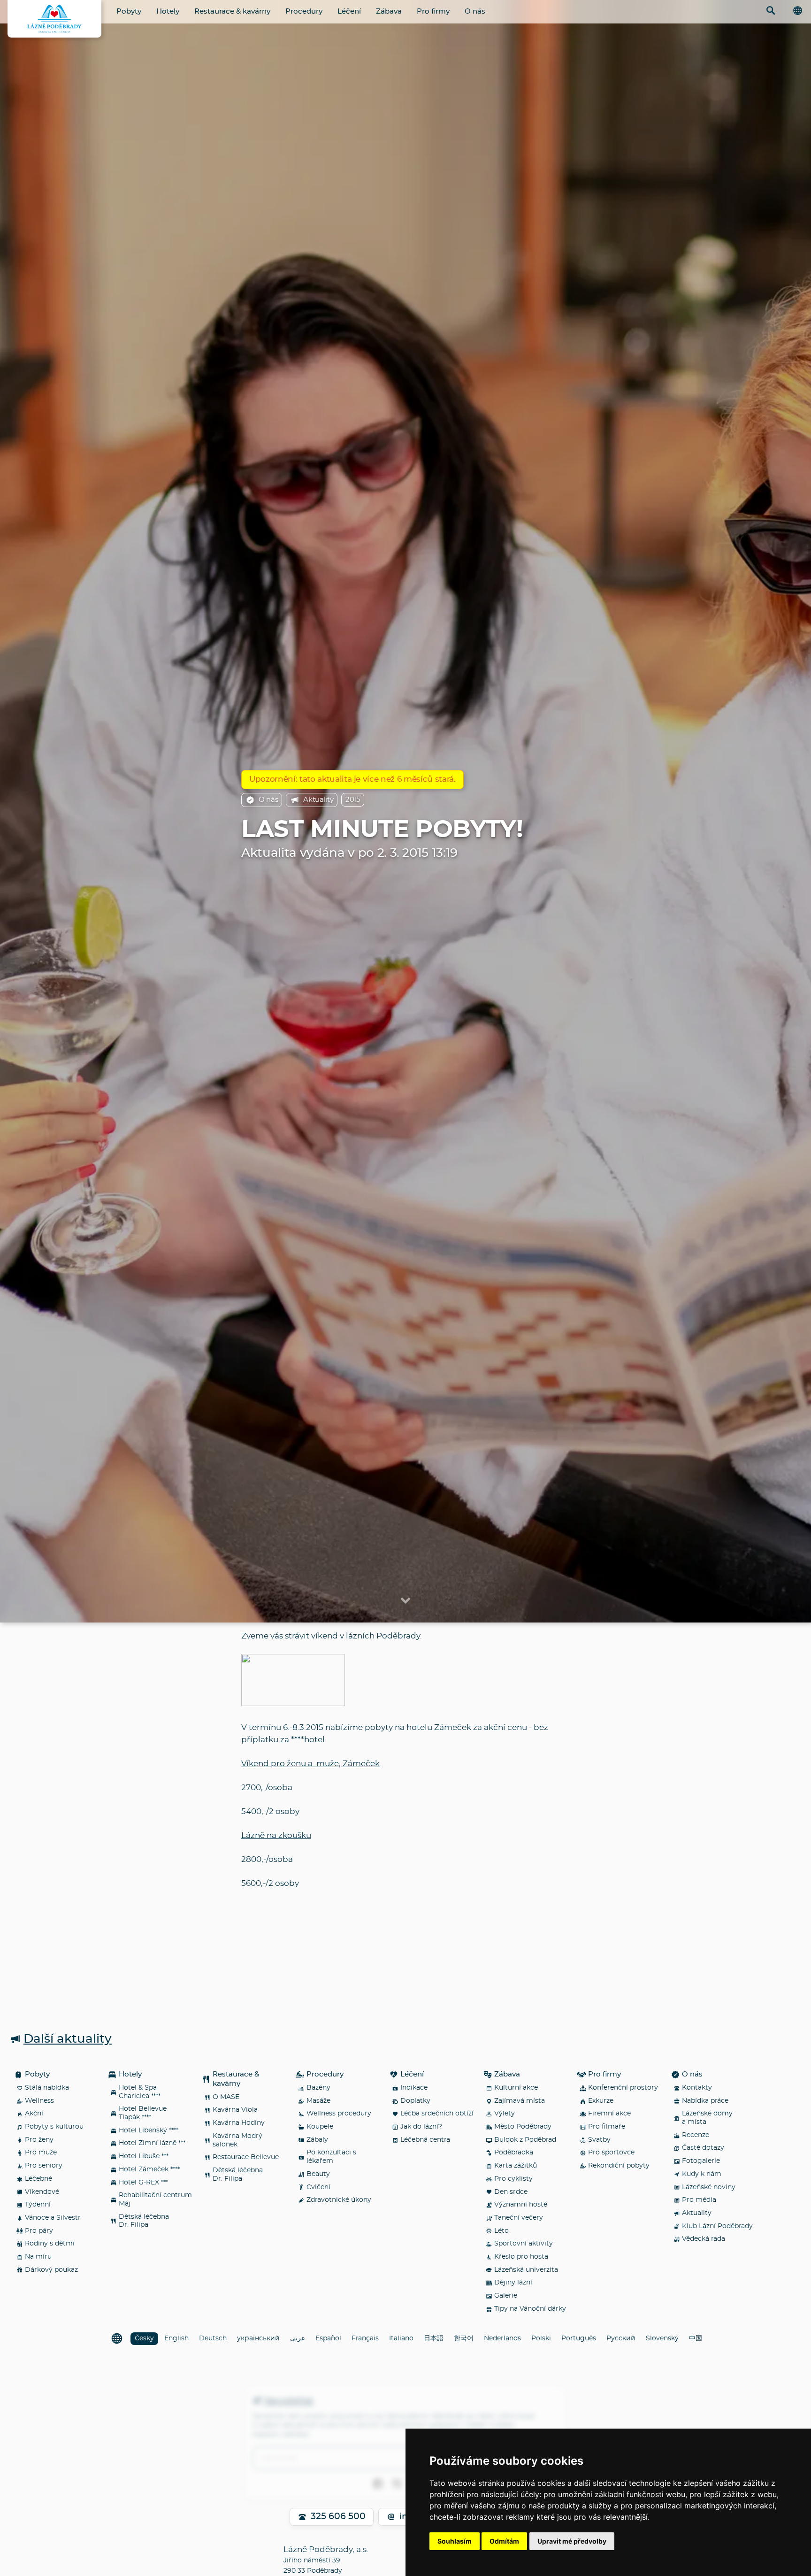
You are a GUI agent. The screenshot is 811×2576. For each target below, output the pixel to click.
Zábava (389, 12)
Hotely (168, 12)
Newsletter (289, 2401)
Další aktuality (68, 2039)
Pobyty (129, 12)
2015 (353, 800)
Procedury (304, 12)
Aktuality (318, 800)
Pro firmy (433, 12)
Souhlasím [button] (455, 2541)
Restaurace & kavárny (232, 12)
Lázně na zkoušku (276, 1835)
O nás (475, 12)
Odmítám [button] (504, 2541)
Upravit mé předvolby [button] (572, 2541)
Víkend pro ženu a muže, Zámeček (310, 1764)
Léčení (349, 12)
